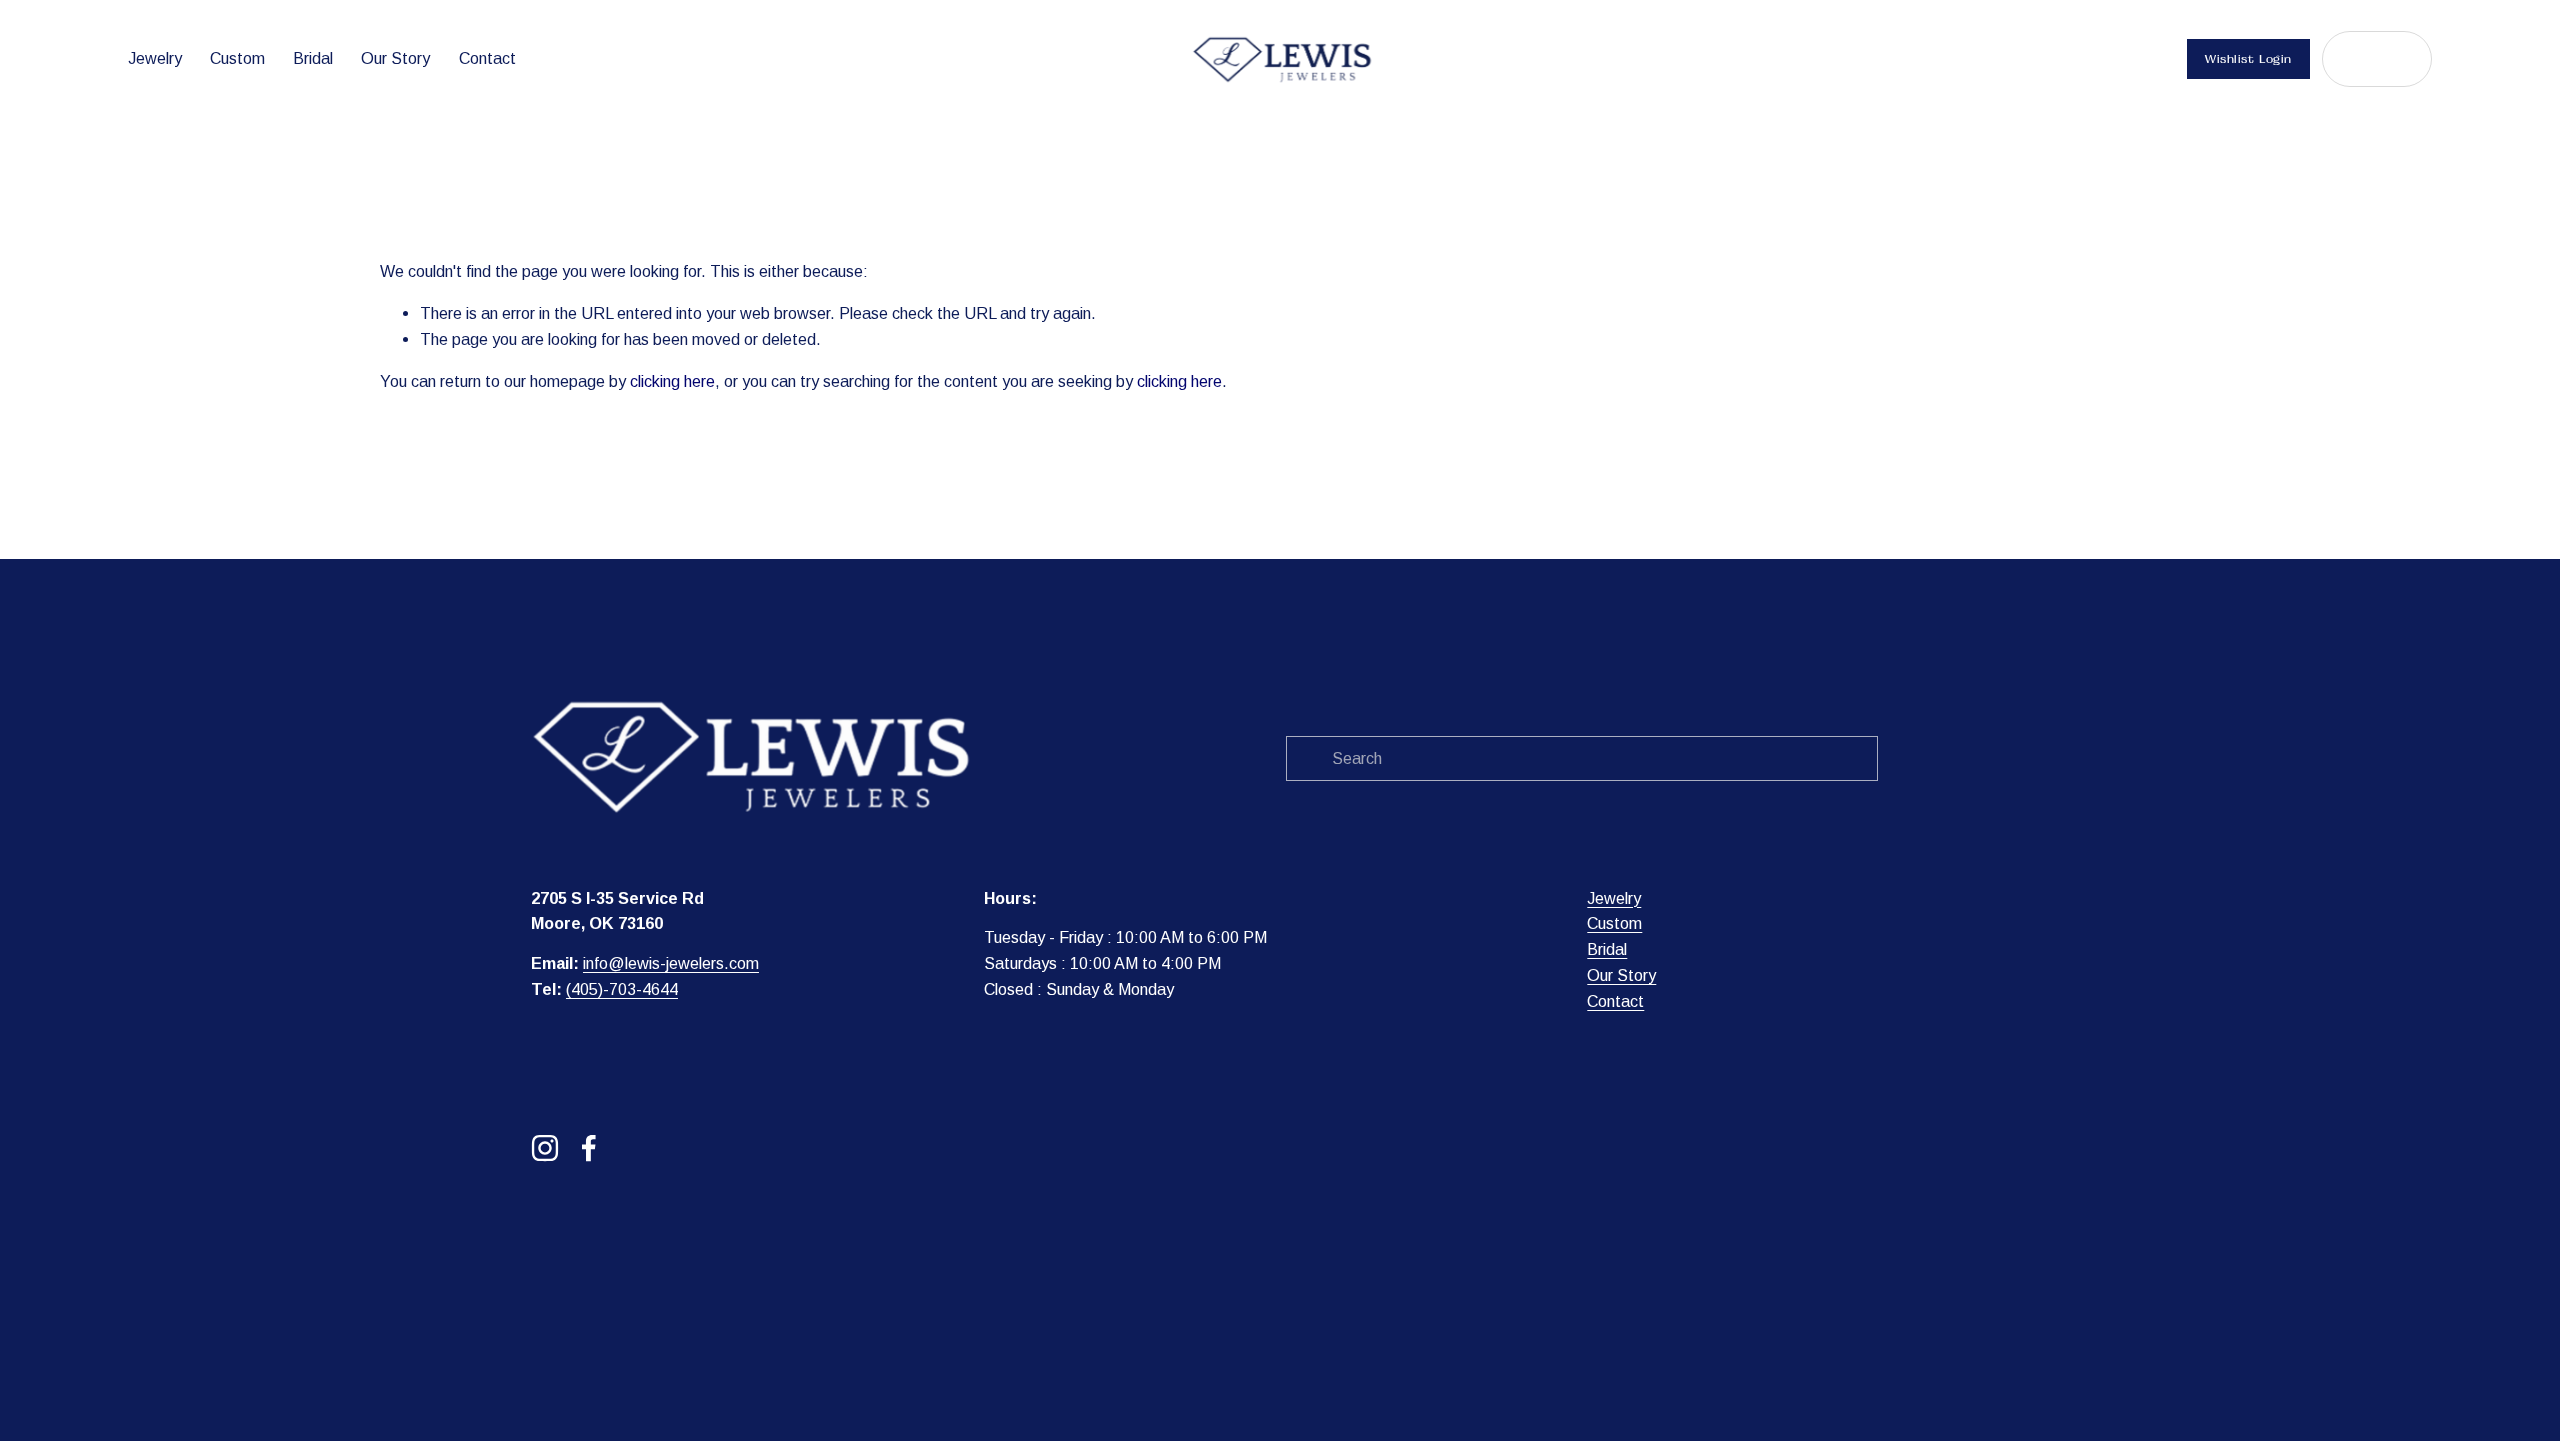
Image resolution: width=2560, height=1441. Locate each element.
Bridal (313, 58)
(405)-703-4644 (622, 989)
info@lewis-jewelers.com (671, 963)
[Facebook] (589, 1148)
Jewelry (155, 58)
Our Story (395, 58)
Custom (237, 58)
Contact (487, 58)
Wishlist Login (2248, 59)
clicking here (672, 381)
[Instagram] (545, 1148)
